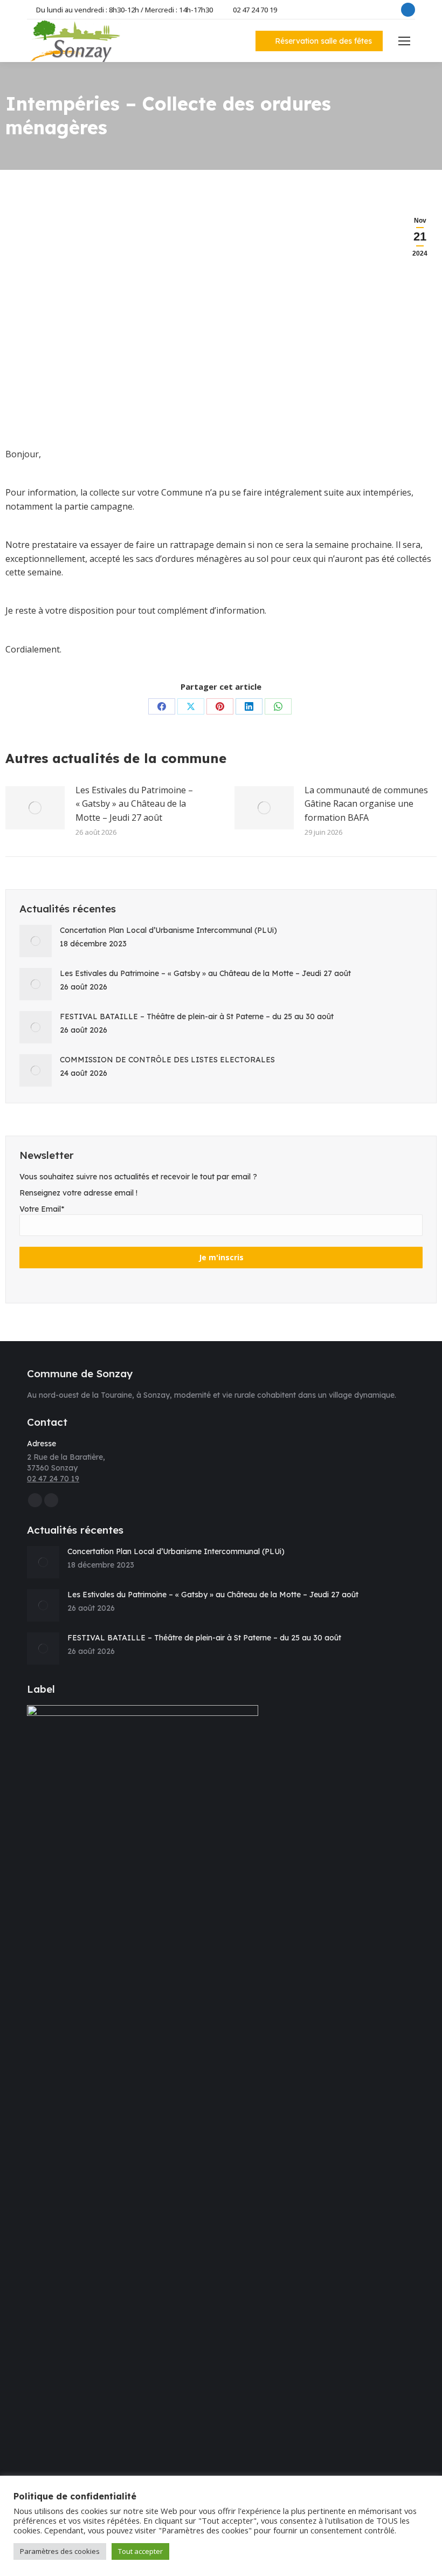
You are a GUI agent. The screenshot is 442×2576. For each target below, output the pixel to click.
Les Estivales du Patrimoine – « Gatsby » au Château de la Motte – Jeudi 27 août (134, 804)
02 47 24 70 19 (255, 10)
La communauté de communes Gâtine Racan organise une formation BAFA (366, 804)
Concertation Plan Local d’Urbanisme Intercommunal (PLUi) (168, 930)
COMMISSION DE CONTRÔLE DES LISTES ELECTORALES (167, 1060)
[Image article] (35, 808)
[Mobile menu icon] (404, 41)
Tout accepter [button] (140, 2551)
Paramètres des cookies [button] (60, 2551)
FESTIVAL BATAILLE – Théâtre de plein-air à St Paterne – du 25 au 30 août (197, 1016)
